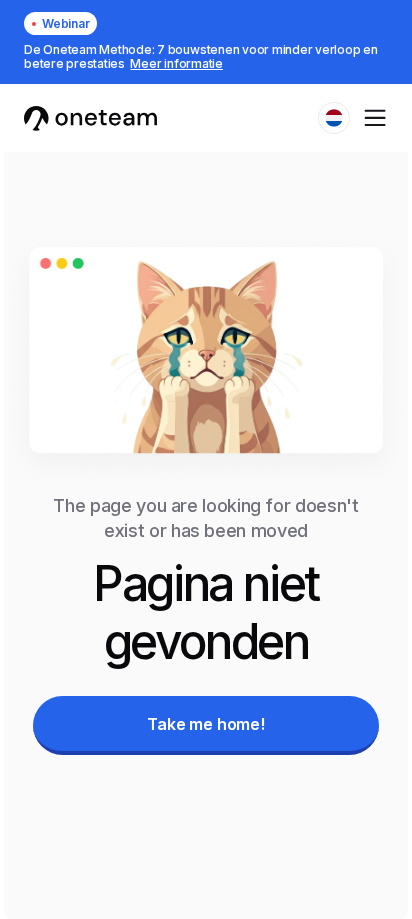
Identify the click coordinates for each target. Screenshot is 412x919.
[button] (334, 118)
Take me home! (206, 724)
